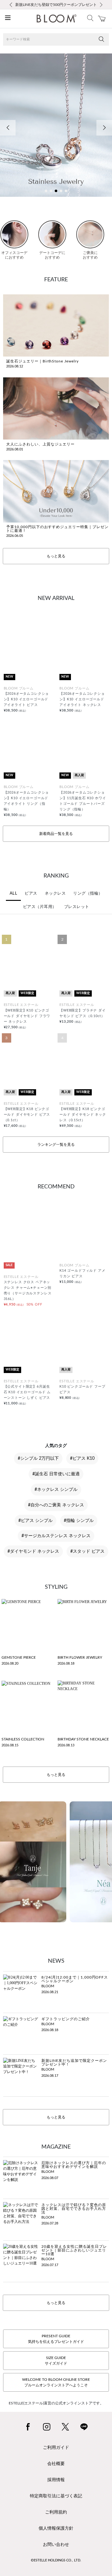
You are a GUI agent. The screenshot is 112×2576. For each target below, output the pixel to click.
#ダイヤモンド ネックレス (33, 1551)
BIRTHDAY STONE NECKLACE (83, 1739)
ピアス (31, 894)
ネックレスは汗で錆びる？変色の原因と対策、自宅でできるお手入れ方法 (74, 2209)
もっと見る (56, 556)
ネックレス (55, 894)
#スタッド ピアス (87, 1551)
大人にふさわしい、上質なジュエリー (40, 444)
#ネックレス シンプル (56, 1490)
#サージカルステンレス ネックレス (56, 1536)
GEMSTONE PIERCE (19, 1657)
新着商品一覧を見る (56, 834)
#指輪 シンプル (79, 1521)
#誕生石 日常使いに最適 (56, 1474)
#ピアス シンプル (35, 1521)
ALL (14, 894)
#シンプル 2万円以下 (38, 1459)
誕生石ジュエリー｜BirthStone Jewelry (42, 361)
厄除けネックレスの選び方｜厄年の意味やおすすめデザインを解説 (74, 2165)
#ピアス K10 (82, 1459)
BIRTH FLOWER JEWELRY (80, 1657)
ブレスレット (77, 907)
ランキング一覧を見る (56, 1145)
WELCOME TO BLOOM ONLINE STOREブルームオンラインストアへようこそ (56, 2382)
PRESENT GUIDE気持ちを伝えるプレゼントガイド (56, 2339)
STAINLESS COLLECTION (23, 1739)
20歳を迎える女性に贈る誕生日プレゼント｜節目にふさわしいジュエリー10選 (74, 2250)
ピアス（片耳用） (40, 907)
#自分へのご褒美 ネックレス (56, 1505)
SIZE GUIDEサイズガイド (56, 2361)
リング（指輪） (88, 894)
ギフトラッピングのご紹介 (66, 2019)
